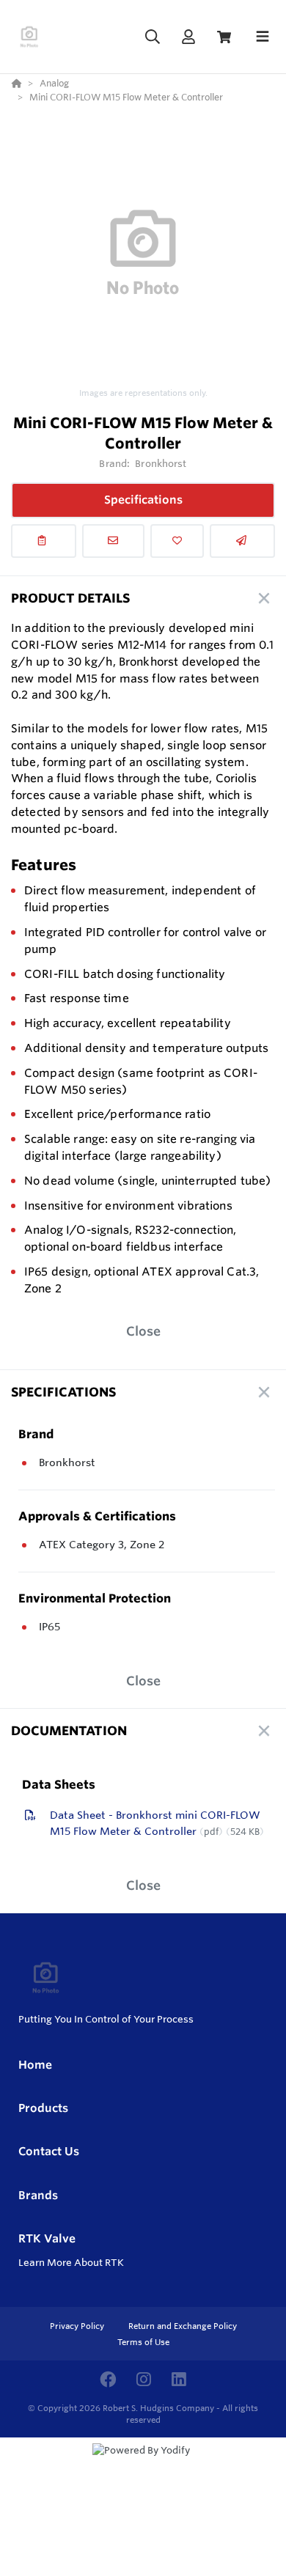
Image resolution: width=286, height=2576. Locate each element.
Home (35, 2065)
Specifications (143, 500)
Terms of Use (143, 2342)
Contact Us (49, 2151)
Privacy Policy (78, 2326)
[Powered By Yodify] (143, 2464)
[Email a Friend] (242, 541)
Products (43, 2108)
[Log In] (188, 37)
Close (143, 1331)
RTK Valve (47, 2238)
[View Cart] (224, 37)
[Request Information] (113, 541)
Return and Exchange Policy (183, 2326)
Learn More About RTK (71, 2262)
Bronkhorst (161, 463)
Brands (38, 2195)
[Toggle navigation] (263, 37)
